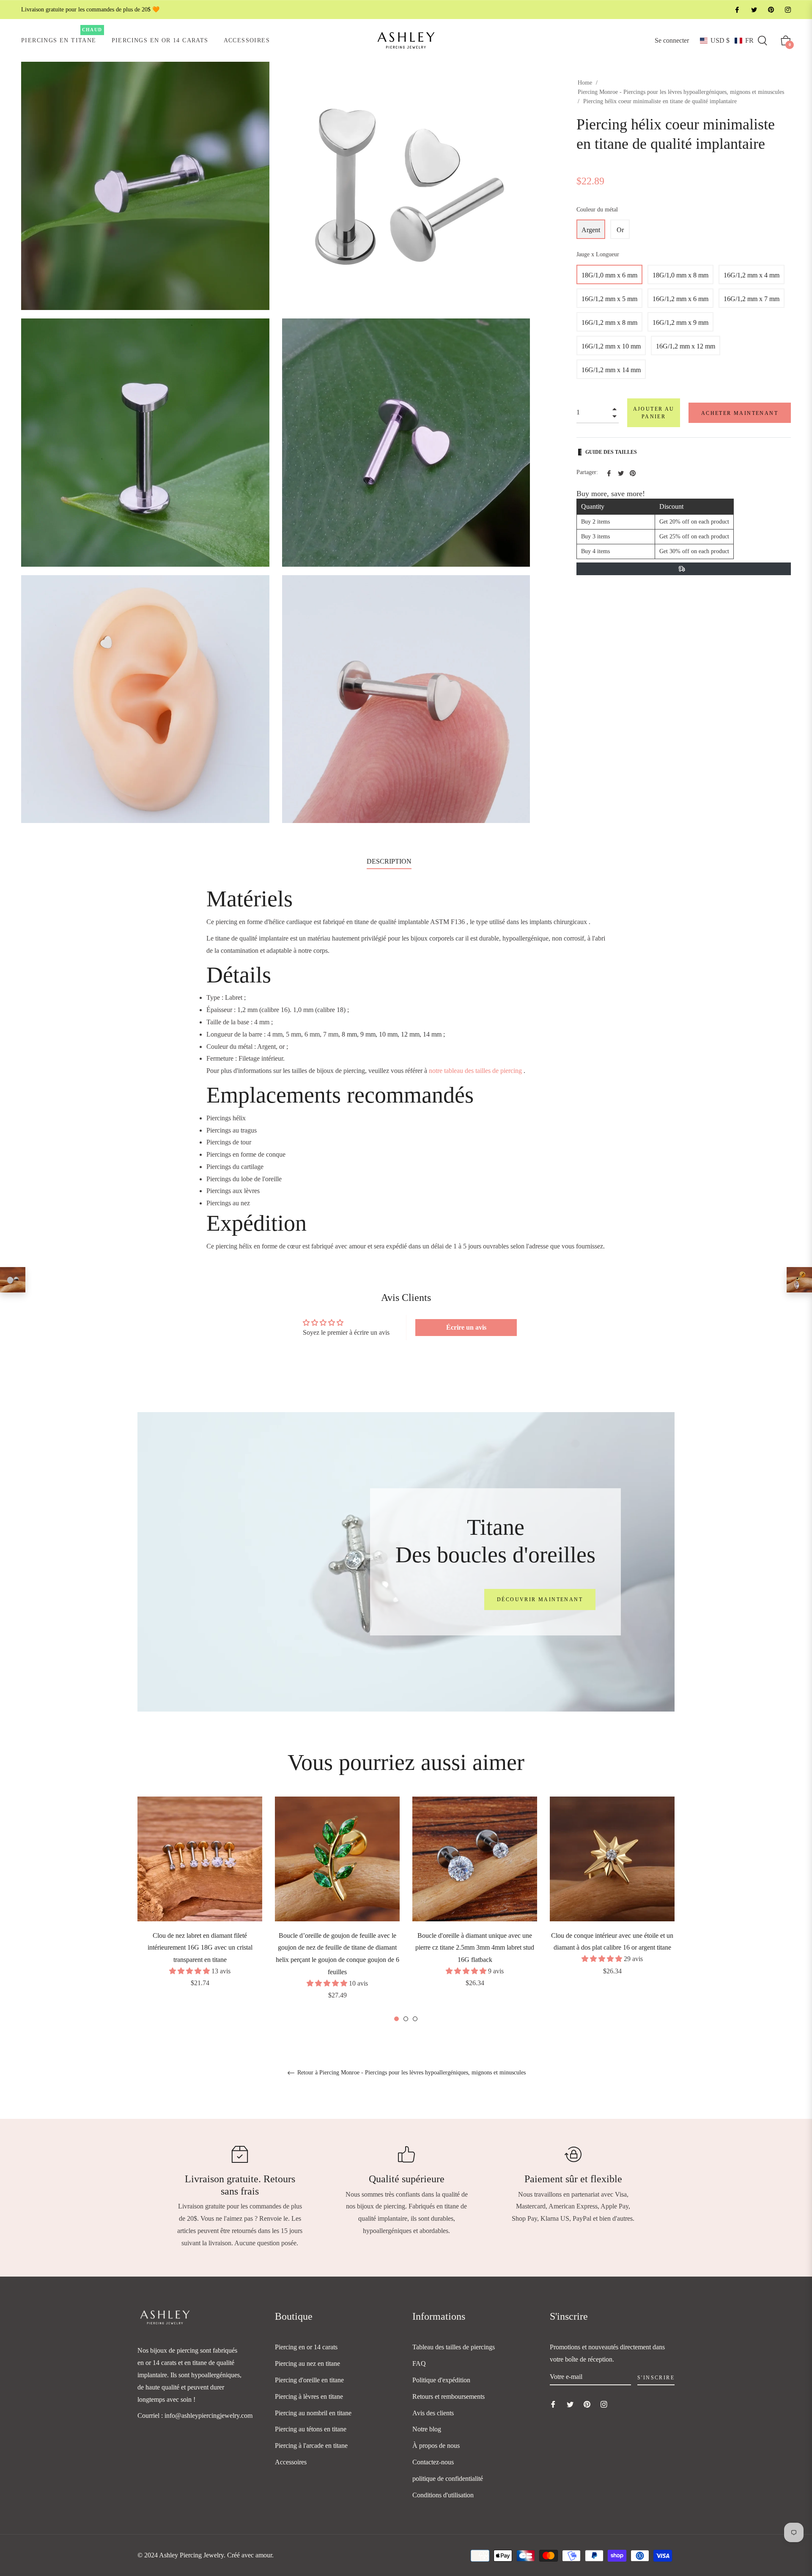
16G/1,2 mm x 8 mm (609, 322)
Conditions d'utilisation (443, 2495)
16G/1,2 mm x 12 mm (686, 346)
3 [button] (415, 2019)
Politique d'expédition (441, 2380)
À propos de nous (436, 2446)
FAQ (419, 2363)
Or (620, 230)
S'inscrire (656, 2378)
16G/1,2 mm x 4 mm (752, 275)
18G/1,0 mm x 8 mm (680, 275)
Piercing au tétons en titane (311, 2429)
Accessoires (291, 2462)
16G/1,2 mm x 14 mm (611, 370)
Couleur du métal (597, 210)
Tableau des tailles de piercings (454, 2347)
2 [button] (406, 2019)
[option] (200, 1904)
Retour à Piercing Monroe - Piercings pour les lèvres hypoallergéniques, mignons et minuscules (411, 2073)
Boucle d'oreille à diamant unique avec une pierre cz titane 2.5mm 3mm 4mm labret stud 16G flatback (475, 1948)
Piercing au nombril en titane (313, 2413)
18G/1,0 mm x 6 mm (609, 275)
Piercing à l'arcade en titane (311, 2446)
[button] (727, 41)
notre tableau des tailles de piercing (475, 1071)
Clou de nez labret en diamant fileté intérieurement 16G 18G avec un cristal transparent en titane (200, 1948)
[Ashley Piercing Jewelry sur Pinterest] (771, 10)
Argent (591, 230)
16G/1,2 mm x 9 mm (680, 322)
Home (585, 83)
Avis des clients (433, 2413)
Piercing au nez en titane (307, 2363)
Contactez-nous (433, 2462)
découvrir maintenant (540, 1599)
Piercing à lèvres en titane (309, 2396)
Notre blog (427, 2429)
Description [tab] (389, 861)
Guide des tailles (611, 452)
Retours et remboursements (449, 2396)
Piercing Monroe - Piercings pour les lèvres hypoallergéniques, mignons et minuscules (681, 92)
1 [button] (396, 2019)
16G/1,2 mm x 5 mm (609, 299)
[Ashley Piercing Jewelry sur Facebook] (737, 10)
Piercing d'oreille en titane (309, 2380)
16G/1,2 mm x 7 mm (752, 299)
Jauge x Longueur (598, 254)
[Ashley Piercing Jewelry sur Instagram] (787, 10)
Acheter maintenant (740, 413)
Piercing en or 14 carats (306, 2347)
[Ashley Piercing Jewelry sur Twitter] (754, 10)
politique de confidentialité (448, 2479)
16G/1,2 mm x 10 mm (611, 346)
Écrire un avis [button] (466, 1327)
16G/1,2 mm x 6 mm (680, 299)
